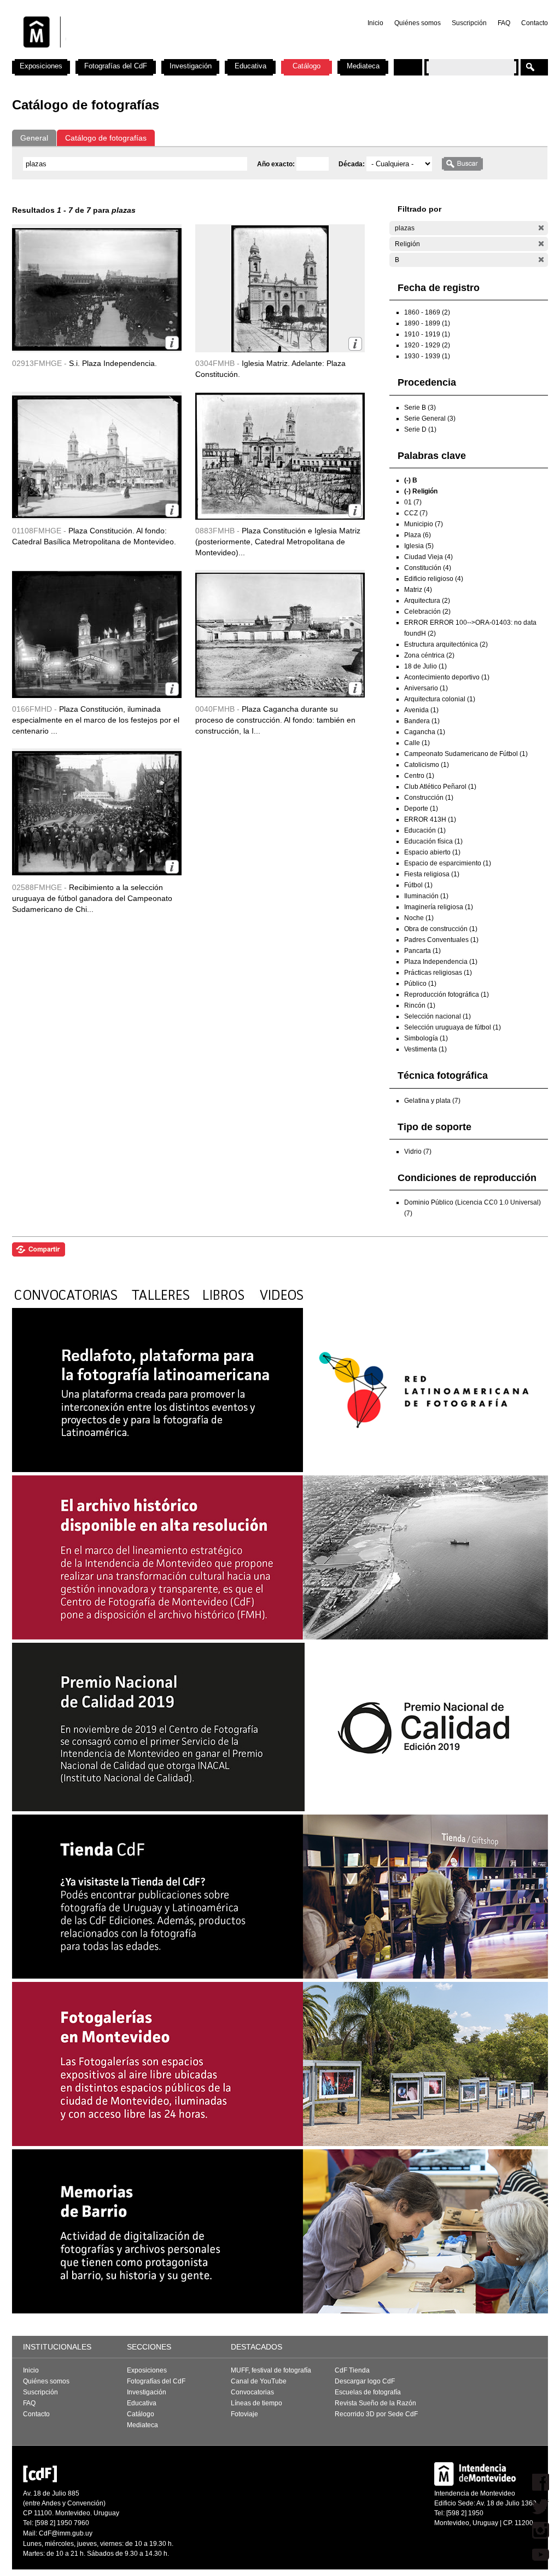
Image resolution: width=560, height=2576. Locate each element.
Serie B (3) (420, 408)
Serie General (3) (430, 418)
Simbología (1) (426, 1038)
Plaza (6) (418, 535)
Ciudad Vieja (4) (428, 557)
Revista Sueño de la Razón (375, 2403)
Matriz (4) (418, 590)
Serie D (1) (420, 429)
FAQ (504, 23)
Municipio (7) (424, 524)
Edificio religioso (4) (434, 579)
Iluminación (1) (426, 896)
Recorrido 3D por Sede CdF (376, 2414)
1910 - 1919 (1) (427, 334)
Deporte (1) (421, 809)
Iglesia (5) (419, 546)
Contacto (535, 23)
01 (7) (413, 502)
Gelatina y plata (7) (432, 1101)
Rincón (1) (420, 1005)
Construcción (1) (429, 798)
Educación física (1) (433, 841)
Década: (352, 164)
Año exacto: (277, 164)
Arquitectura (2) (427, 601)
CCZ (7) (416, 513)
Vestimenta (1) (425, 1049)
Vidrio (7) (418, 1152)
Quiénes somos (418, 23)
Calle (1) (417, 743)
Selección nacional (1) (437, 1016)
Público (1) (420, 984)
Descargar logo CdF (365, 2381)
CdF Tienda (352, 2370)
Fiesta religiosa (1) (432, 874)
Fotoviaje (244, 2414)
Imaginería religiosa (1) (439, 907)
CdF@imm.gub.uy (66, 2533)
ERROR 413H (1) (430, 819)
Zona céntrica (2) (429, 655)
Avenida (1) (421, 710)
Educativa (250, 66)
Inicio (375, 23)
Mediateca (363, 66)
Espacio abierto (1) (432, 852)
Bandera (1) (422, 721)
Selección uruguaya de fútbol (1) (453, 1027)
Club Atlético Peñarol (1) (440, 787)
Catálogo (307, 66)
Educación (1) (425, 830)
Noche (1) (419, 918)
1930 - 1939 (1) (427, 356)
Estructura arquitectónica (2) (446, 644)
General (34, 138)
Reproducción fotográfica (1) (447, 995)
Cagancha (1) (425, 732)
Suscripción (469, 23)
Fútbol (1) (418, 885)
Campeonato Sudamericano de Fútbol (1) (466, 754)
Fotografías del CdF (116, 66)
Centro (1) (419, 776)
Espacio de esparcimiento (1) (448, 863)
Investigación (191, 66)
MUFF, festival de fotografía (271, 2370)
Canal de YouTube (259, 2381)
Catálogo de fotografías (106, 138)
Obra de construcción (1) (441, 929)
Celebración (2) (427, 612)
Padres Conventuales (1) (441, 940)
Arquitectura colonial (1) (440, 699)
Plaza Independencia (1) (441, 962)
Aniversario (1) (426, 688)
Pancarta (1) (422, 951)
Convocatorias (252, 2392)
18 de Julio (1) (425, 666)
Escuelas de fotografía (368, 2392)
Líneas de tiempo (256, 2403)
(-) (541, 228)
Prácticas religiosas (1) (438, 973)
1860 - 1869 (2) (427, 312)
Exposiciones (41, 66)
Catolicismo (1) (427, 765)
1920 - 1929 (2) (427, 345)
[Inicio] (156, 55)
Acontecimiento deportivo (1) (447, 677)
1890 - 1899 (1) (427, 323)
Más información (172, 343)
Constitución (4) (428, 568)
